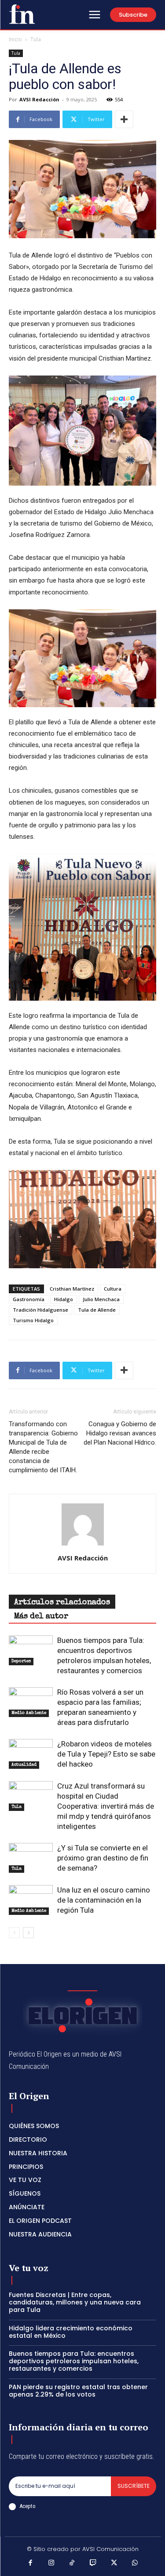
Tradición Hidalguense (40, 1310)
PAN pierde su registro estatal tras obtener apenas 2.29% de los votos (78, 2391)
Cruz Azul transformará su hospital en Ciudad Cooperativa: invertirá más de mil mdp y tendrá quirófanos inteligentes (106, 1806)
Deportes (21, 1661)
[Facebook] (30, 2564)
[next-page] (28, 1933)
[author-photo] (83, 1546)
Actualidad (24, 1765)
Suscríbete (134, 2486)
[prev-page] (14, 1933)
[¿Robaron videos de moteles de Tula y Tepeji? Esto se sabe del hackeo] (31, 1754)
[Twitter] (114, 2564)
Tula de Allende (97, 1310)
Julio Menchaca (101, 1299)
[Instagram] (51, 2564)
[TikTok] (72, 2564)
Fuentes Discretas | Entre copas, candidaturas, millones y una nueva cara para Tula (75, 2302)
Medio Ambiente (29, 1713)
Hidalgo (64, 1299)
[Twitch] (93, 2564)
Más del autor (41, 1617)
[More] (124, 119)
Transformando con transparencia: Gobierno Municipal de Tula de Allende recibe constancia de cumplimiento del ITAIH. (43, 1447)
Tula (36, 39)
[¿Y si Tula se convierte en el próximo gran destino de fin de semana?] (31, 1858)
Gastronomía (29, 1299)
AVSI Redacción (39, 99)
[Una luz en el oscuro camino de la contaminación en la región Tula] (31, 1900)
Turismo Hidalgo (33, 1320)
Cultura (113, 1289)
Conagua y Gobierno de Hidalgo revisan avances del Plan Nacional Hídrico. (120, 1433)
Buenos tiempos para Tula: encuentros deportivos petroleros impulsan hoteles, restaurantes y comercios (74, 2361)
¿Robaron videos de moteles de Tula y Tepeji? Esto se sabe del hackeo (106, 1754)
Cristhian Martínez (72, 1289)
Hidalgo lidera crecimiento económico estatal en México (71, 2332)
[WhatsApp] (135, 2564)
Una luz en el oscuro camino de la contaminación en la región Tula (104, 1900)
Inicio (15, 39)
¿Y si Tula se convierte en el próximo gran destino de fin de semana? (103, 1858)
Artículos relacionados (62, 1603)
